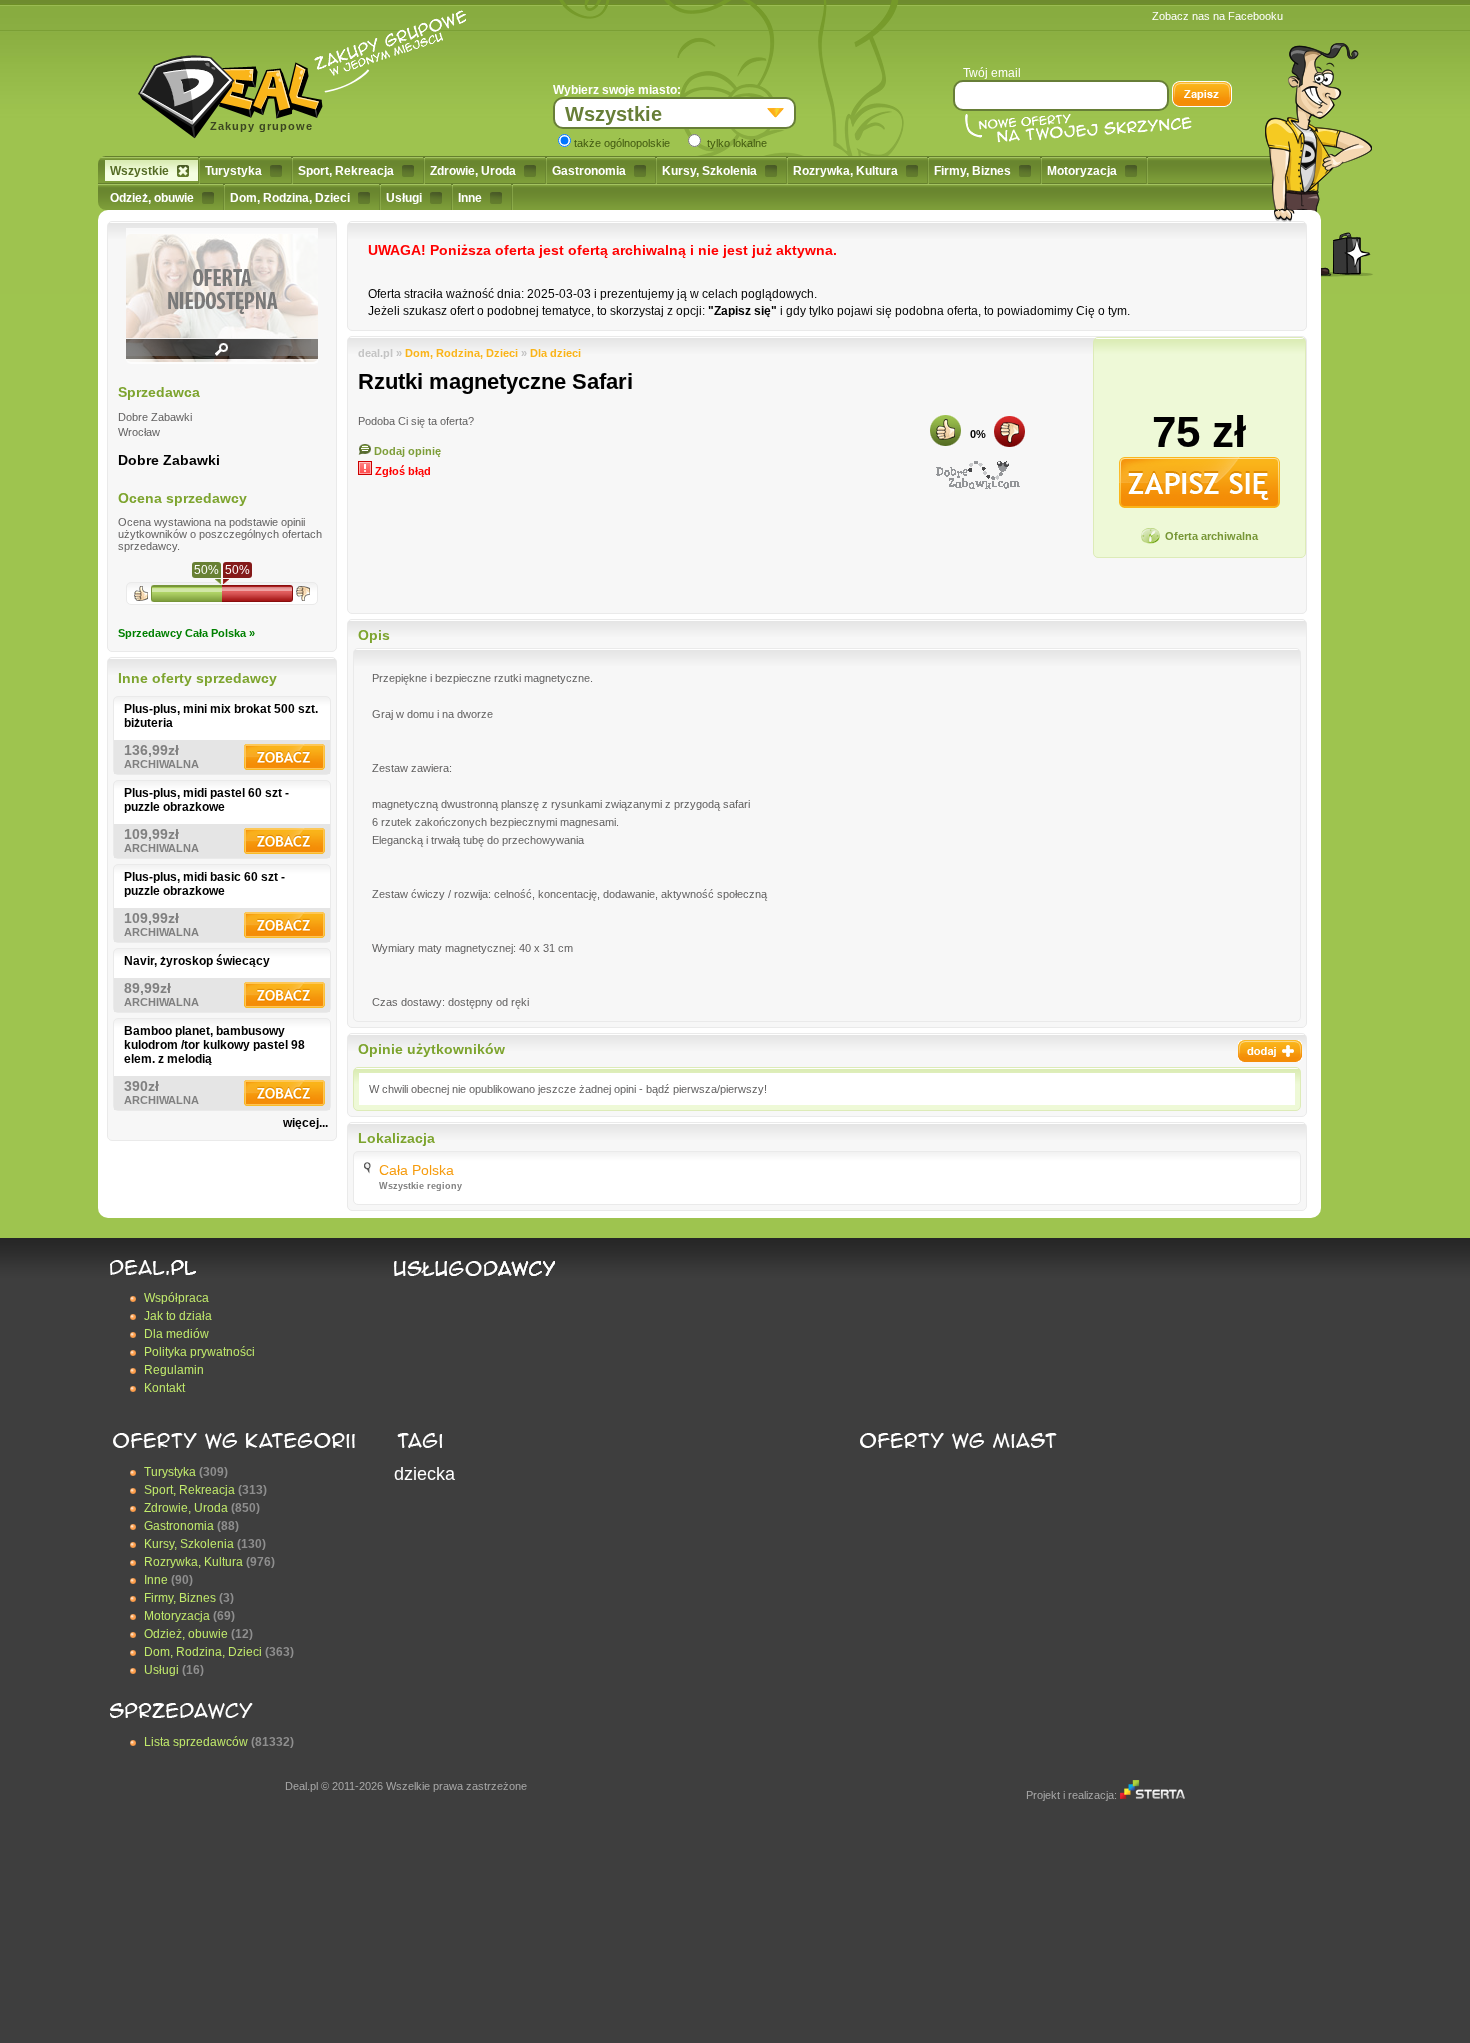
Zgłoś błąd (401, 471)
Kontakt (164, 1388)
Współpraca (176, 1298)
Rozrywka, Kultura (845, 171)
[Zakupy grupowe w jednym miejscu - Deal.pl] (238, 90)
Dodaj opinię (406, 451)
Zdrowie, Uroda (473, 171)
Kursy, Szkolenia (709, 171)
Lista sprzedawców (196, 1742)
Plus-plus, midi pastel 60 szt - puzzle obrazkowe (206, 800)
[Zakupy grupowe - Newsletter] (1202, 96)
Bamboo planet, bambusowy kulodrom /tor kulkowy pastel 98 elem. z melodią (214, 1045)
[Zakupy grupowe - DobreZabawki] (978, 475)
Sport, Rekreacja (346, 171)
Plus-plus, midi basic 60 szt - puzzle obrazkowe (204, 884)
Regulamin (174, 1370)
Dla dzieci (555, 353)
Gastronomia (589, 171)
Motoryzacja (1082, 171)
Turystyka (233, 171)
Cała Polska (416, 1170)
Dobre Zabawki (169, 460)
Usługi (404, 198)
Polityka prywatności (199, 1352)
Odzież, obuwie (152, 198)
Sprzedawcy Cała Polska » (186, 633)
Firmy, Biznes (972, 171)
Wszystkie (139, 171)
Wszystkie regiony (420, 1186)
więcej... (305, 1123)
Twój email (992, 73)
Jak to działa (178, 1316)
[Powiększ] (222, 356)
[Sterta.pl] (1152, 1795)
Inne (470, 198)
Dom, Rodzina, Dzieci (290, 198)
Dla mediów (176, 1334)
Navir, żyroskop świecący (197, 961)
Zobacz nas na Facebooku (1217, 16)
